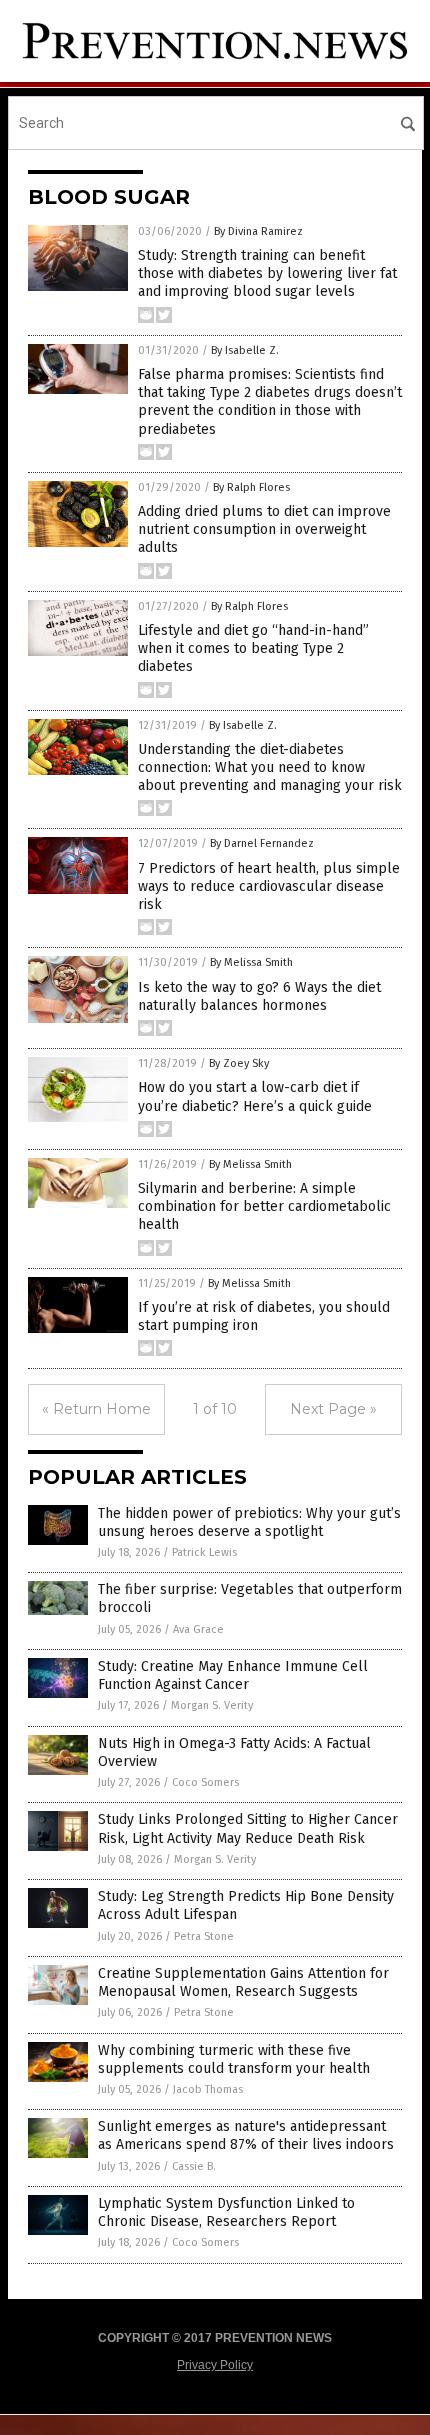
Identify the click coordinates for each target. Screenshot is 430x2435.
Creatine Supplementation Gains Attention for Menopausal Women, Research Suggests (243, 1982)
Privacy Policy (215, 2365)
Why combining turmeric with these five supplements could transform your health (234, 2059)
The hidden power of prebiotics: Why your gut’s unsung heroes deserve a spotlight (249, 1522)
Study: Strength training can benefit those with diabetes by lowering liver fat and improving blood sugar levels (267, 273)
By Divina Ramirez (258, 231)
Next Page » (333, 1409)
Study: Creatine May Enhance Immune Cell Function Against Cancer (233, 1675)
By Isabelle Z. (245, 350)
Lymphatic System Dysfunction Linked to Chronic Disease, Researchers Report (226, 2212)
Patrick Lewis (204, 1552)
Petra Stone (204, 1936)
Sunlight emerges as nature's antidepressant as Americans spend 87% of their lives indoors (246, 2135)
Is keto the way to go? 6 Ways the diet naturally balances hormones (259, 996)
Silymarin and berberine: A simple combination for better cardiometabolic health (264, 1206)
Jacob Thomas (208, 2089)
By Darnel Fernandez (262, 843)
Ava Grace (198, 1629)
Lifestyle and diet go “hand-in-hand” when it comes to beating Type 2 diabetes (253, 648)
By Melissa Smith (251, 962)
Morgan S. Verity (212, 1705)
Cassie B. (194, 2166)
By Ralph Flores (251, 487)
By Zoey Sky (239, 1063)
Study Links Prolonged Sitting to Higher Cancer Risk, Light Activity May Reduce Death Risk (248, 1828)
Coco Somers (205, 1782)
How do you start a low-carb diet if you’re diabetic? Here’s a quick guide (255, 1096)
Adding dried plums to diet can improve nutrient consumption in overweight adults (264, 529)
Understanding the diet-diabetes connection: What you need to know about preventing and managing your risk (270, 767)
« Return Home (96, 1409)
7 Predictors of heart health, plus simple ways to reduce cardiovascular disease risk (269, 886)
